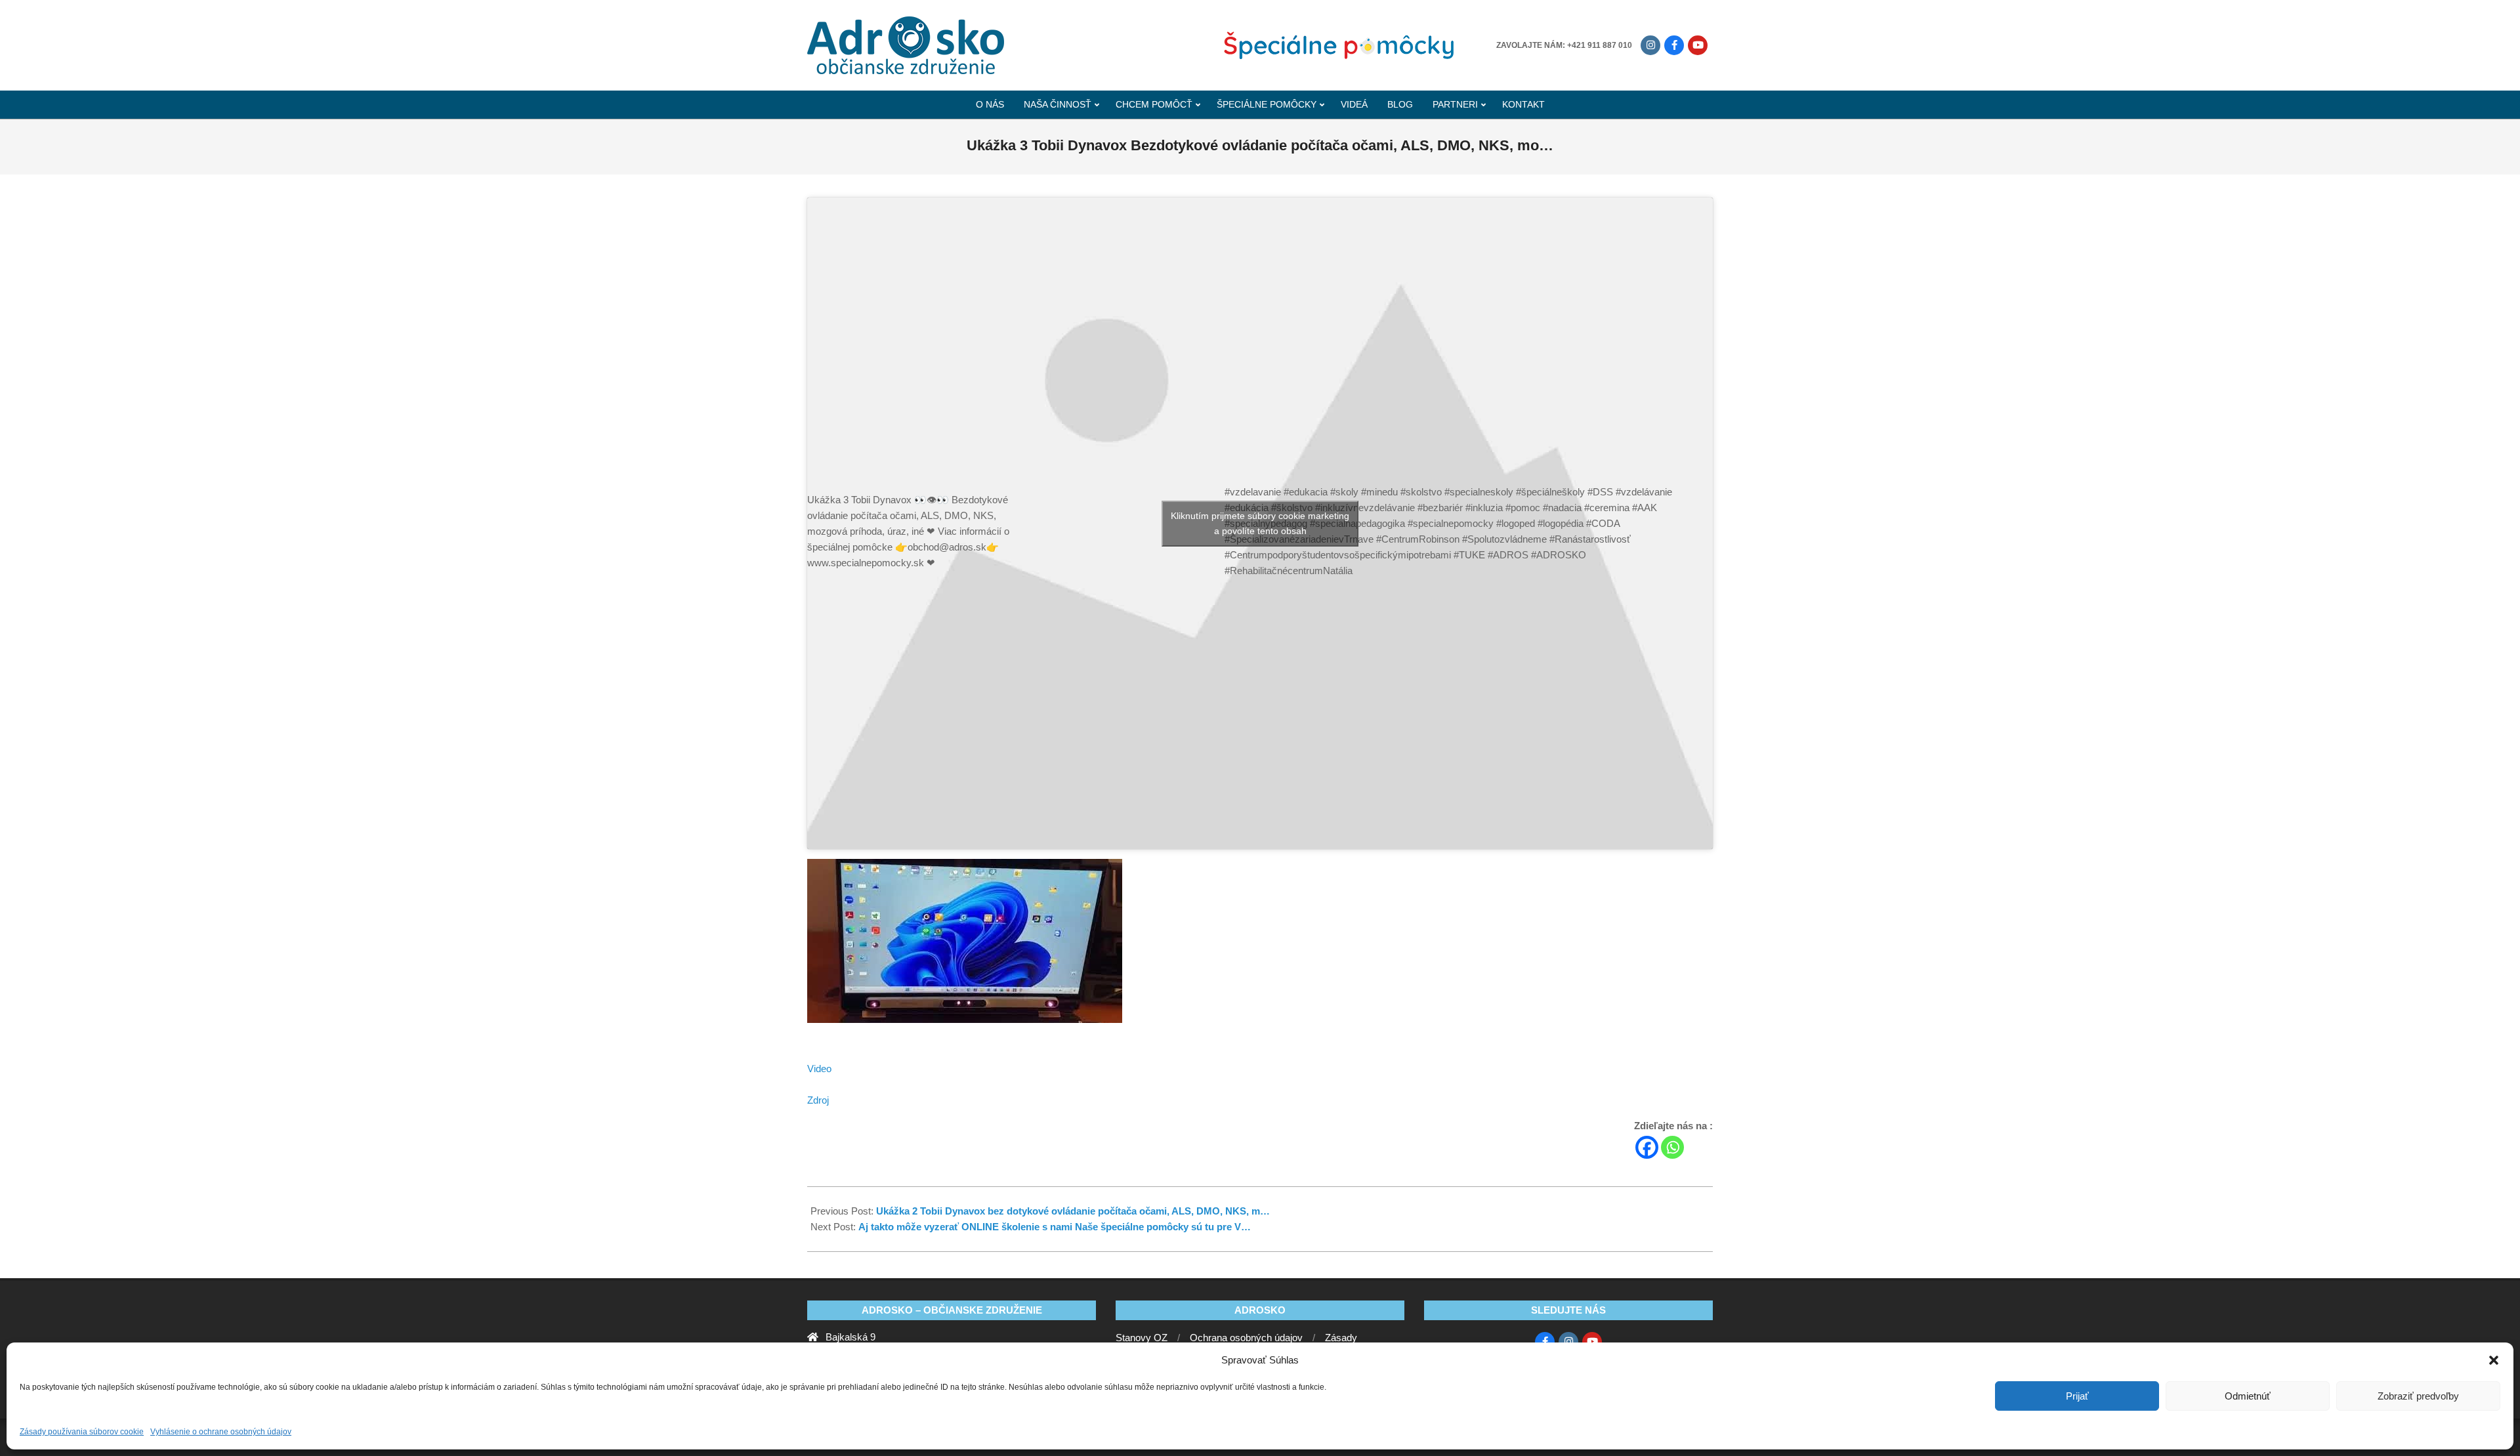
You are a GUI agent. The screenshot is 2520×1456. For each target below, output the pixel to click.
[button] (2494, 1360)
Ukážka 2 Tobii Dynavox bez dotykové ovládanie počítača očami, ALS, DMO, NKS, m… (1073, 1211)
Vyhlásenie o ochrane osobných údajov (221, 1432)
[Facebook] (1647, 1147)
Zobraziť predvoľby (2418, 1396)
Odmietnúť (2248, 1396)
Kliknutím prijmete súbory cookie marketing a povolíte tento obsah (1260, 523)
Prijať (2077, 1396)
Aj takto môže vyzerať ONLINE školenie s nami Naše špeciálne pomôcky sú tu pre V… (1055, 1227)
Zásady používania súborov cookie (82, 1432)
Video (819, 1069)
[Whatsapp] (1672, 1147)
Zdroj (818, 1100)
